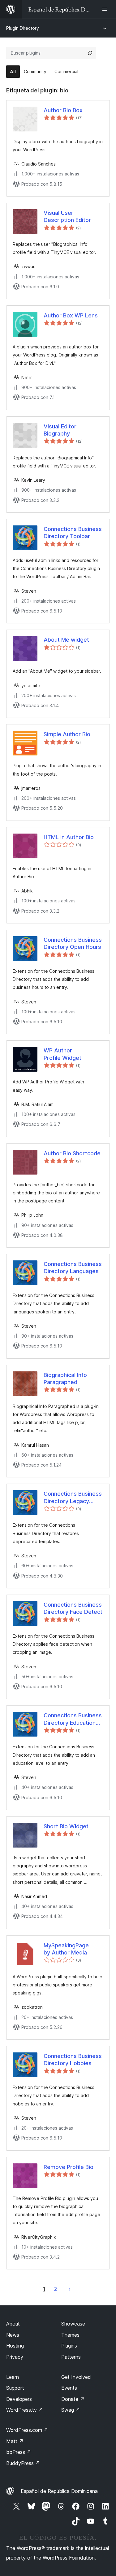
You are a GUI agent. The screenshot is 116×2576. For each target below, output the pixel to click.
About (13, 2324)
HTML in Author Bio (69, 837)
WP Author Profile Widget (62, 1054)
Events (69, 2388)
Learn (13, 2377)
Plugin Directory (23, 28)
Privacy (15, 2357)
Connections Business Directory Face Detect (73, 1608)
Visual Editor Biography (60, 430)
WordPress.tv (25, 2410)
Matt (15, 2441)
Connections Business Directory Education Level (73, 1719)
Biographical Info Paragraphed (65, 1379)
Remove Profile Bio (69, 2167)
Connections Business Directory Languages (73, 1268)
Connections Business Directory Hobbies (73, 2060)
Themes (70, 2335)
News (13, 2335)
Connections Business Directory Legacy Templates (73, 1498)
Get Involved (76, 2377)
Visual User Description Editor (67, 216)
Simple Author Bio (67, 734)
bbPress (19, 2452)
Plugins (69, 2346)
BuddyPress (23, 2463)
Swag (71, 2410)
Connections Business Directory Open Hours (73, 943)
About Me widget (66, 640)
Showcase (73, 2324)
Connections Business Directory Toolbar (73, 533)
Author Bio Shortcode (72, 1153)
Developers (19, 2399)
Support (15, 2388)
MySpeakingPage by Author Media (66, 1949)
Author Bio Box (63, 110)
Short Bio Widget (66, 1826)
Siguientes (70, 2289)
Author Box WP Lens (71, 315)
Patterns (71, 2357)
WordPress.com (27, 2430)
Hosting (15, 2346)
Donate (73, 2399)
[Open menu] (106, 9)
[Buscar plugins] (90, 53)
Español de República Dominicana (59, 2491)
